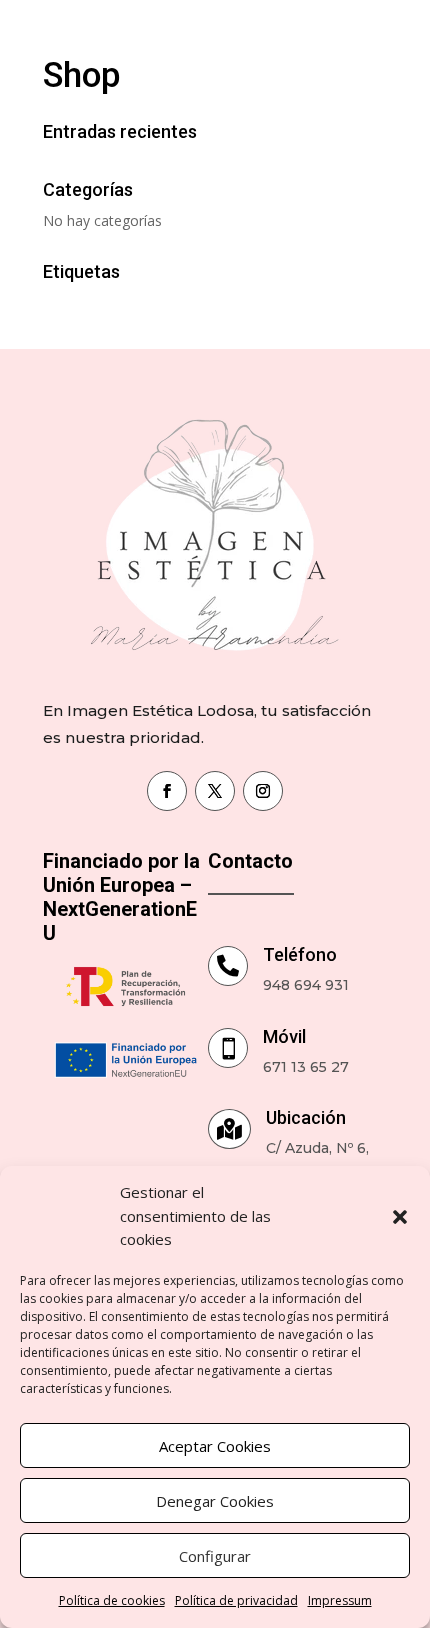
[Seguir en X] (215, 791)
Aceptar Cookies (215, 1446)
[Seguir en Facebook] (167, 791)
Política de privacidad (236, 1600)
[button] (400, 1217)
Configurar (215, 1556)
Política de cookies (112, 1600)
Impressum (340, 1600)
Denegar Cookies (215, 1501)
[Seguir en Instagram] (263, 791)
